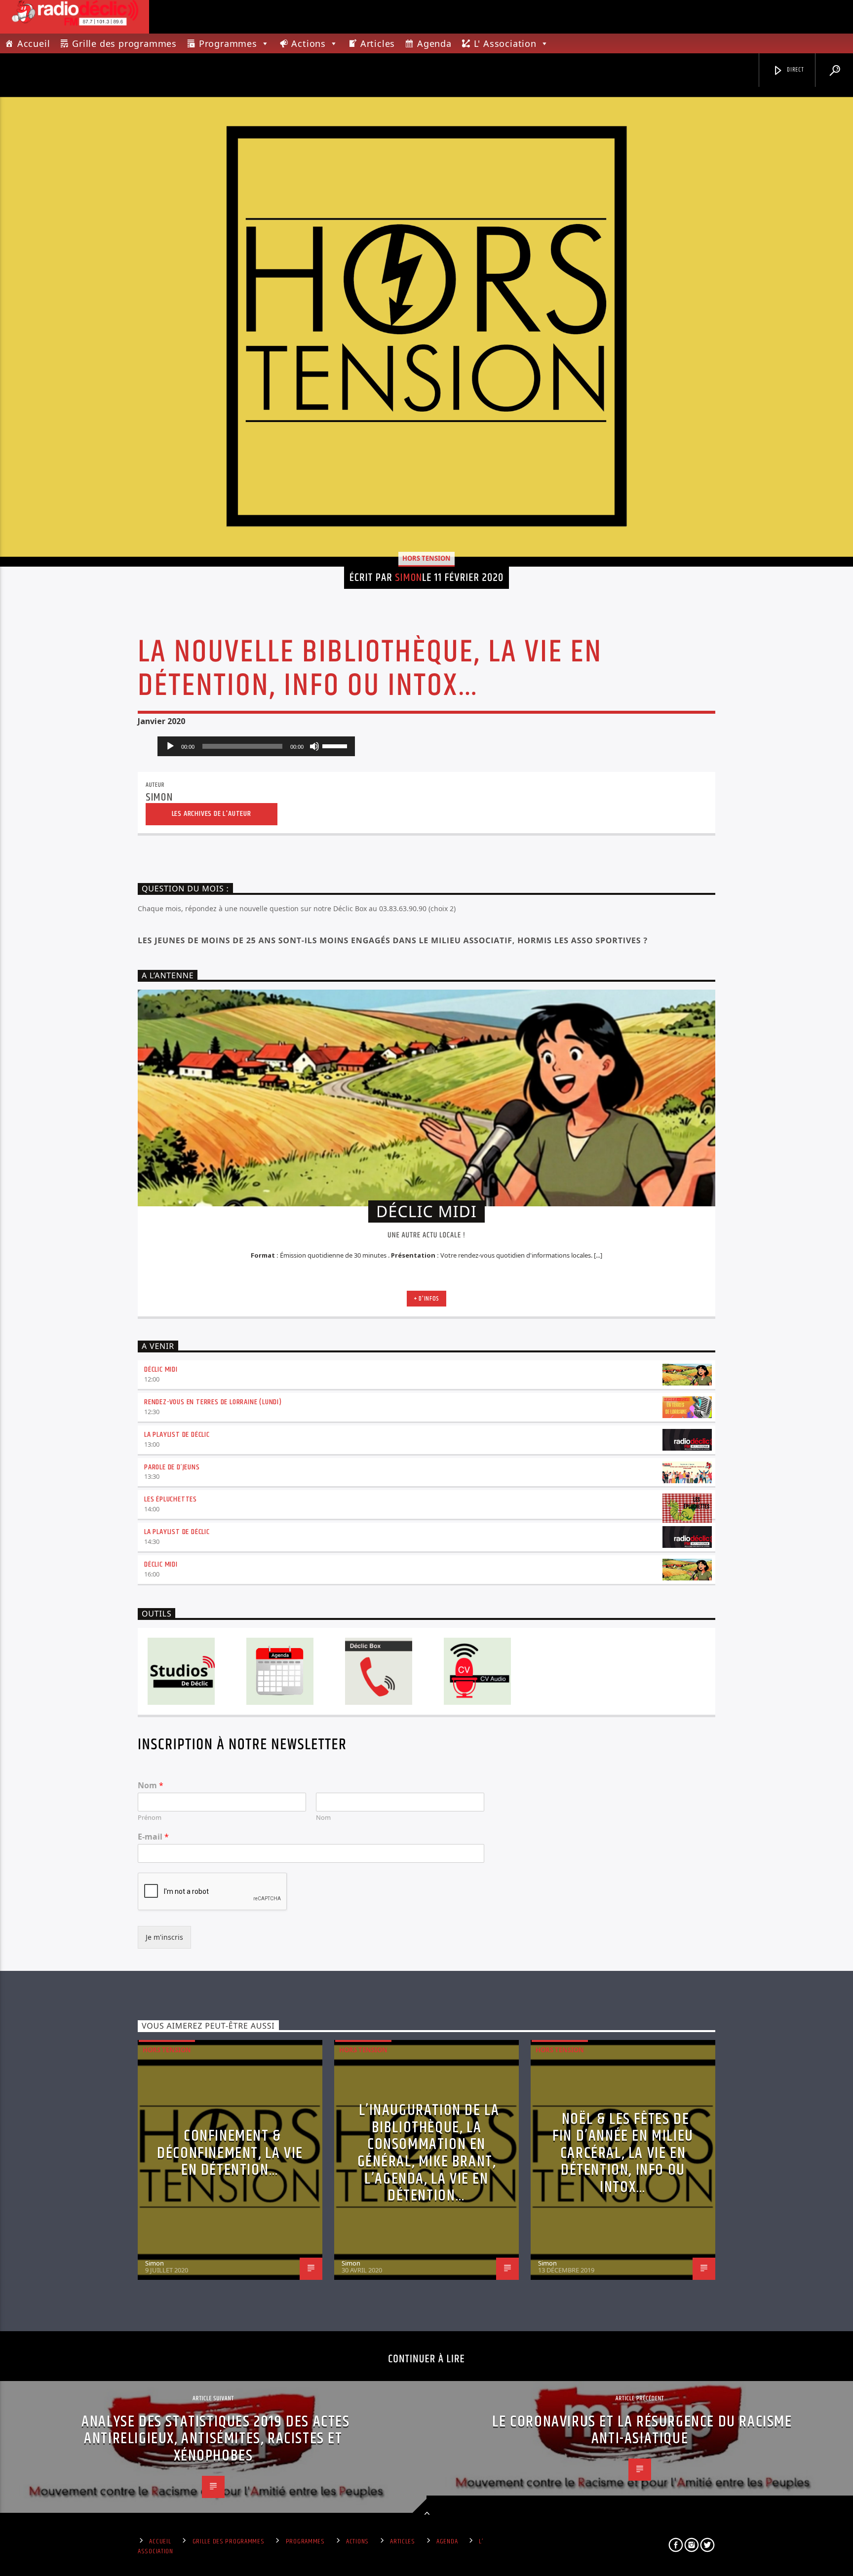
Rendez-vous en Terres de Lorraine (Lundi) (213, 1402)
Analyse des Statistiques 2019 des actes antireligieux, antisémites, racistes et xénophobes (215, 2439)
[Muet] (314, 746)
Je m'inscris (164, 1937)
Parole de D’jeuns (172, 1467)
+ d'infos (426, 1299)
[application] (256, 746)
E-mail (153, 1837)
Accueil (34, 43)
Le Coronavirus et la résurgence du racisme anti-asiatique (642, 2430)
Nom (151, 1786)
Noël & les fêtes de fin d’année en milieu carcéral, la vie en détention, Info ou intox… (623, 2153)
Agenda (434, 43)
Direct (795, 70)
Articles (378, 43)
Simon (408, 578)
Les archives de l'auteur (212, 814)
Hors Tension (426, 558)
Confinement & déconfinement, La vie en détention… (230, 2153)
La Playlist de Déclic (177, 1435)
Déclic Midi (161, 1369)
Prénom (150, 1818)
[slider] (336, 745)
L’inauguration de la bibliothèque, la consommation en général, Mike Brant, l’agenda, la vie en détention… (428, 2153)
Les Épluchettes (171, 1499)
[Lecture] (170, 746)
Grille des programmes (124, 43)
